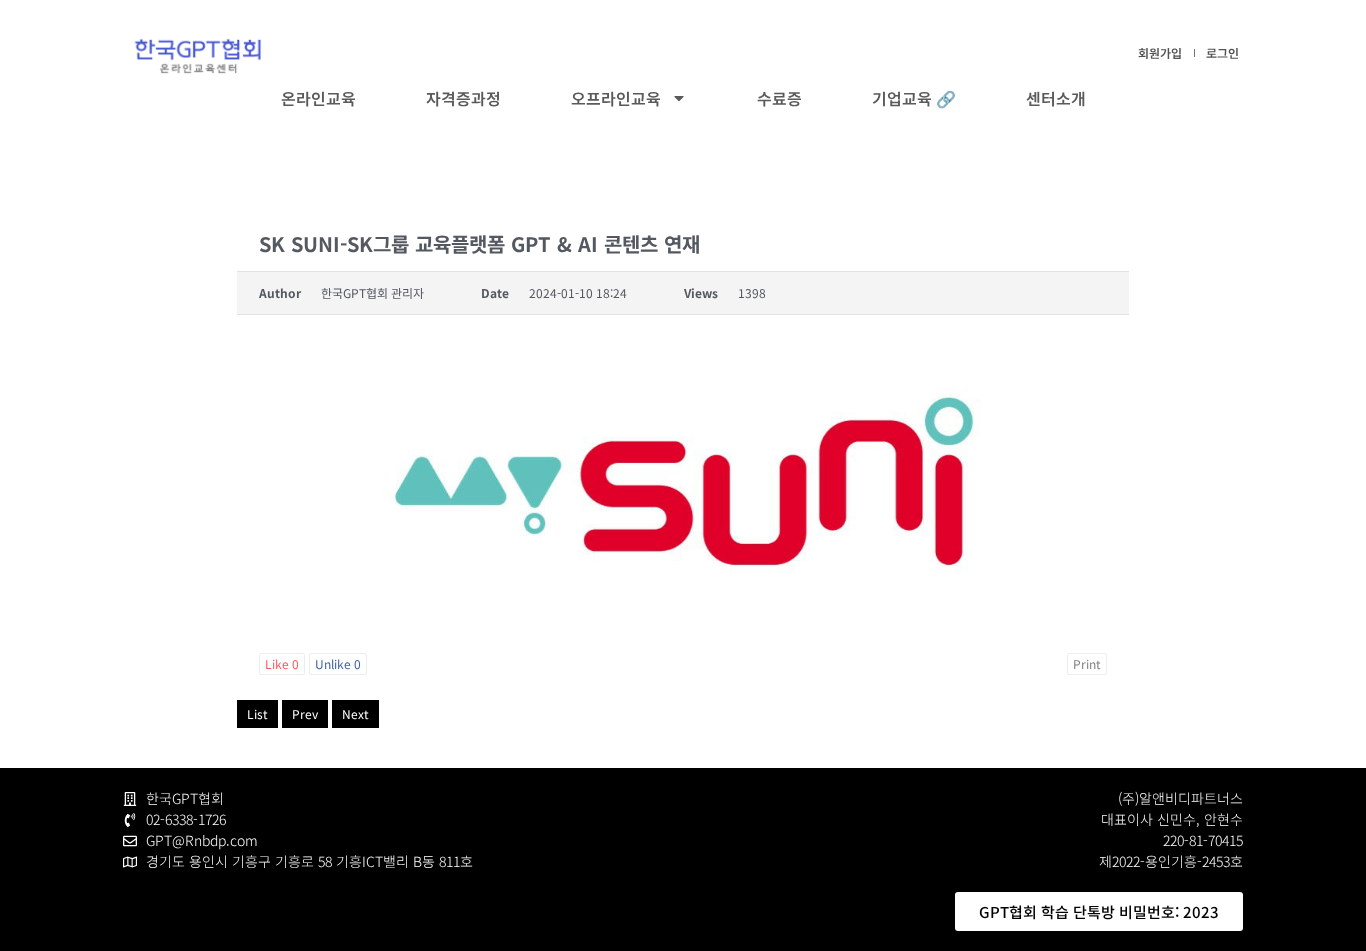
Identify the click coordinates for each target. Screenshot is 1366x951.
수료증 (779, 98)
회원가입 (1160, 52)
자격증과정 (463, 98)
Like (282, 663)
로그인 (1222, 52)
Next (355, 713)
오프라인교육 (616, 98)
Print (1087, 663)
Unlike (338, 663)
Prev (305, 713)
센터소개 (1056, 98)
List (257, 713)
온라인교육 (318, 98)
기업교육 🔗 (914, 98)
